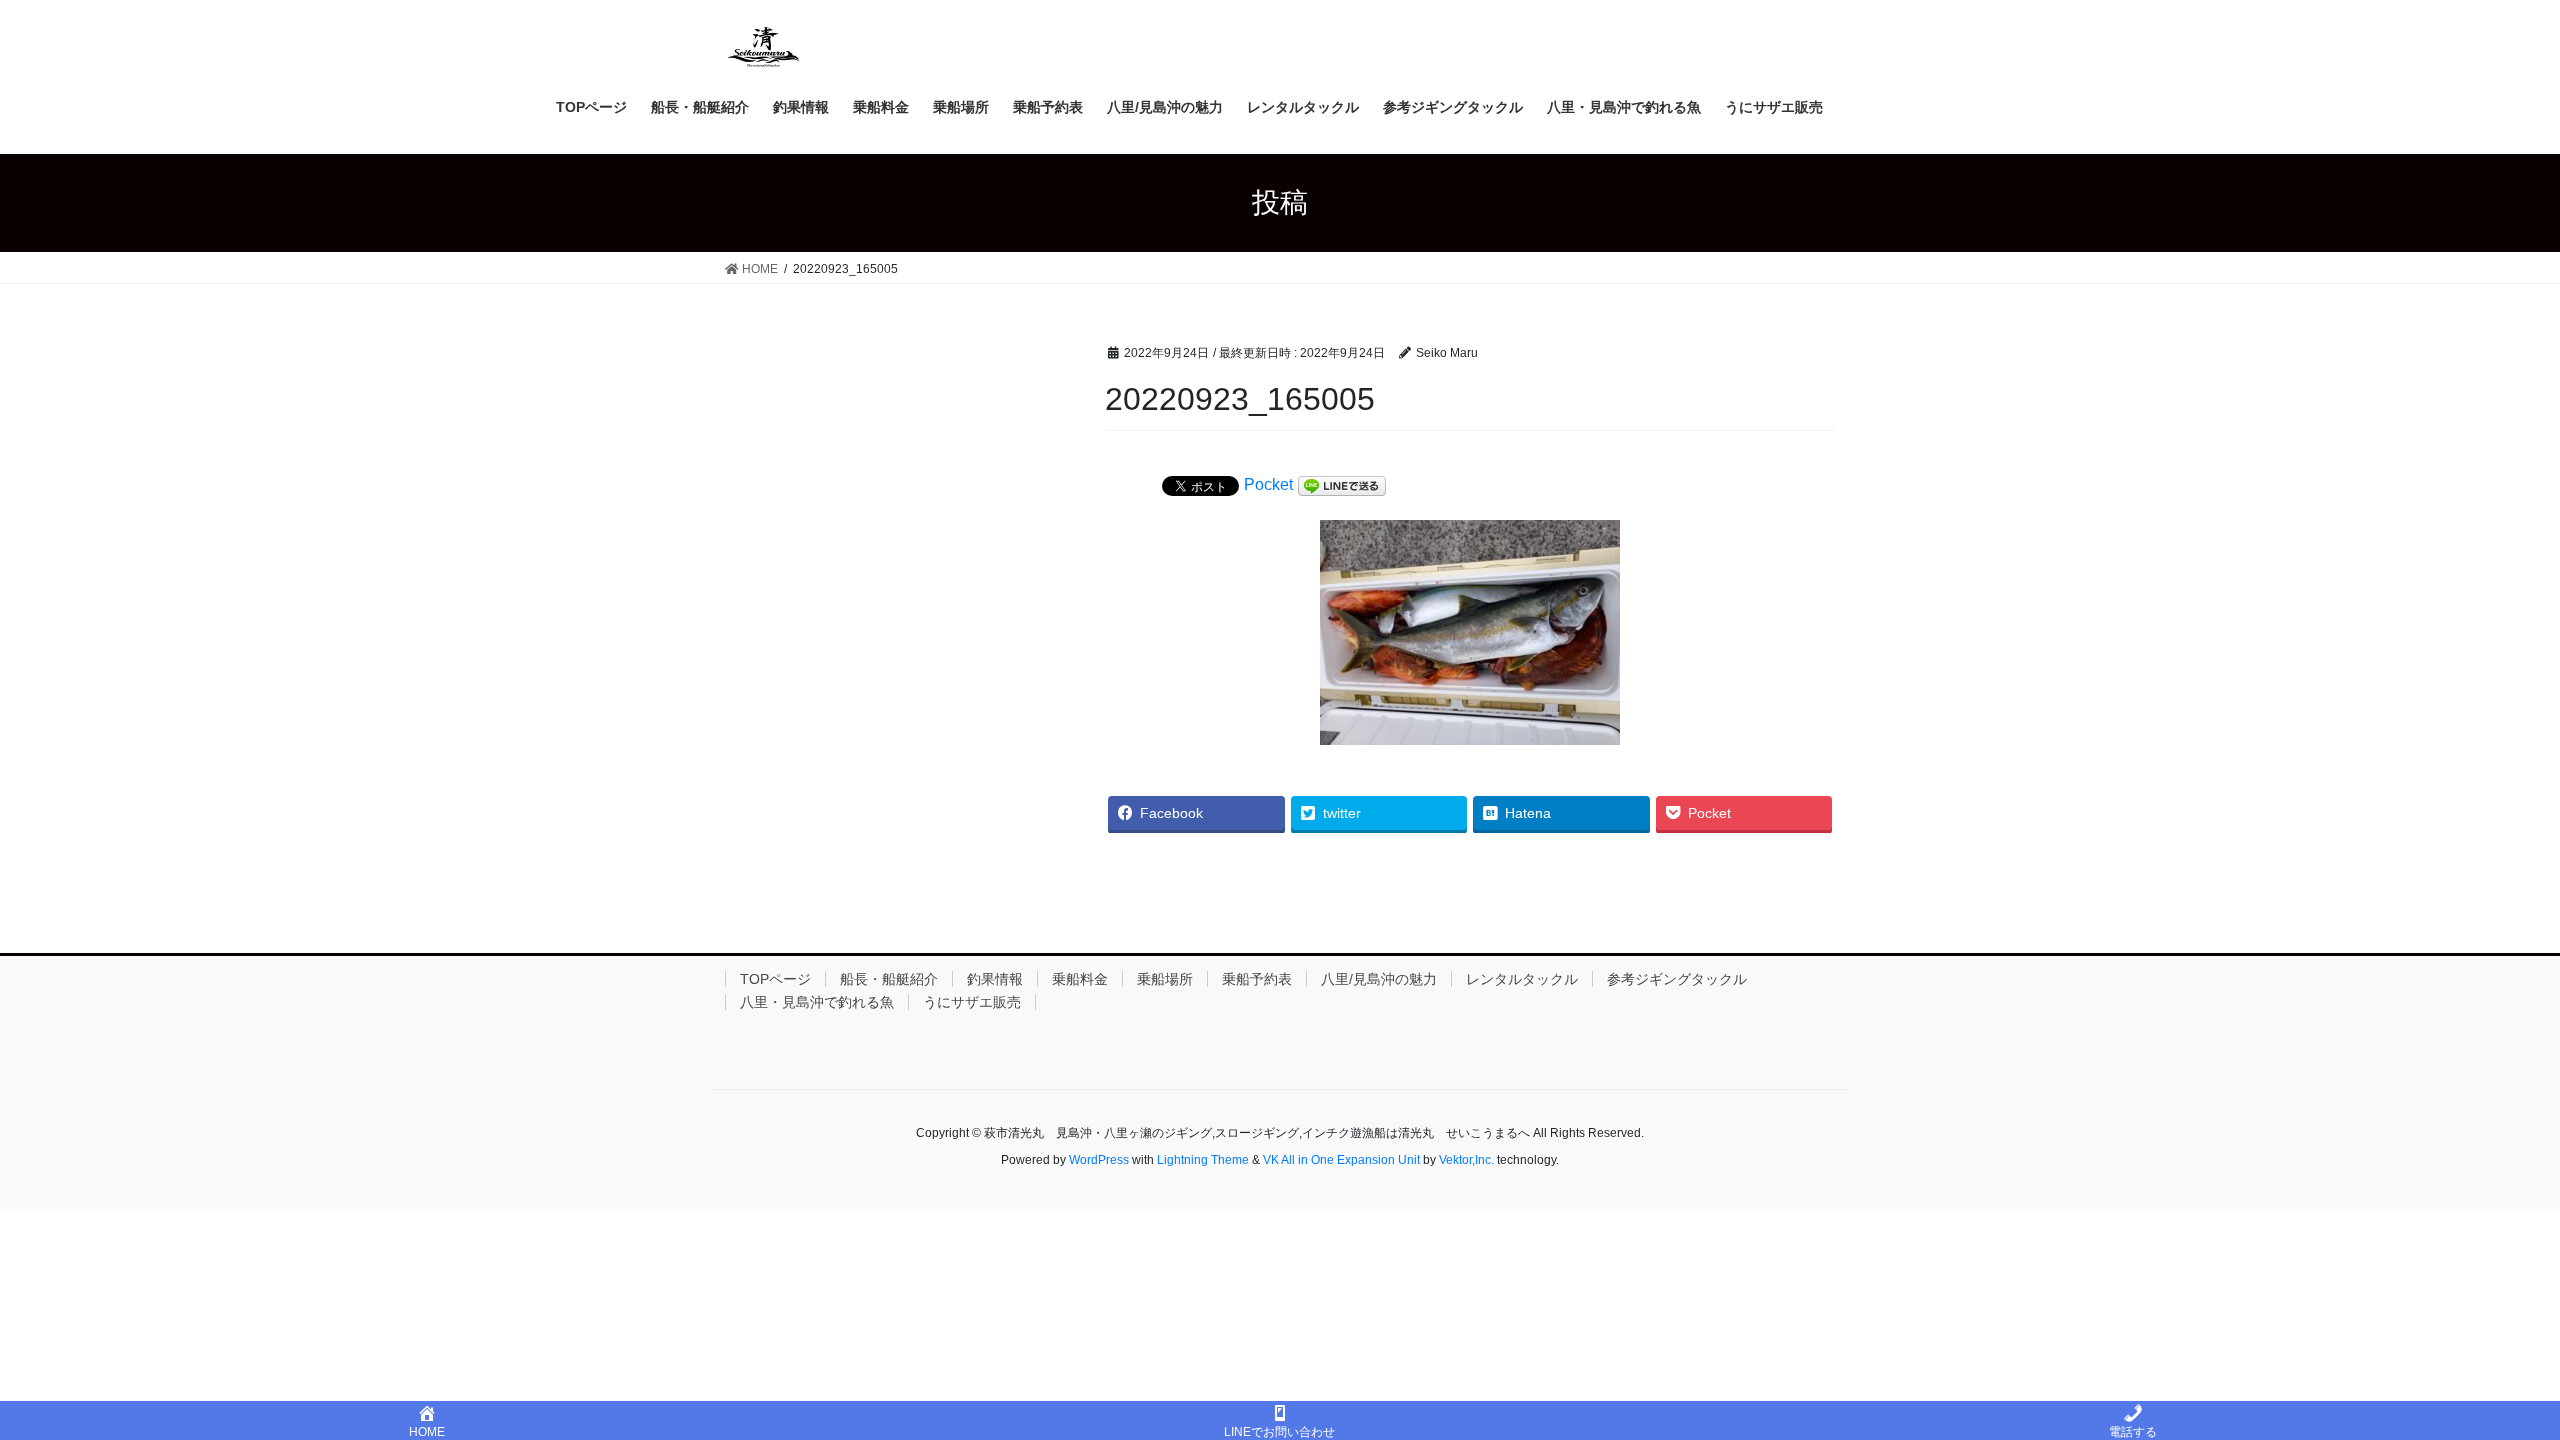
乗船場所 (1165, 979)
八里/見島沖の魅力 (1379, 979)
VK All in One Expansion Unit (1341, 1160)
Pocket (1268, 484)
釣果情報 (995, 979)
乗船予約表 (1257, 979)
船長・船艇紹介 (889, 979)
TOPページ (775, 979)
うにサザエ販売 (972, 1002)
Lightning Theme (1203, 1160)
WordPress (1099, 1160)
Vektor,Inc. (1466, 1160)
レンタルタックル (1522, 979)
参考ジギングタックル (1677, 979)
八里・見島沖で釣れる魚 (817, 1002)
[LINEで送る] (1342, 486)
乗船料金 (1080, 979)
